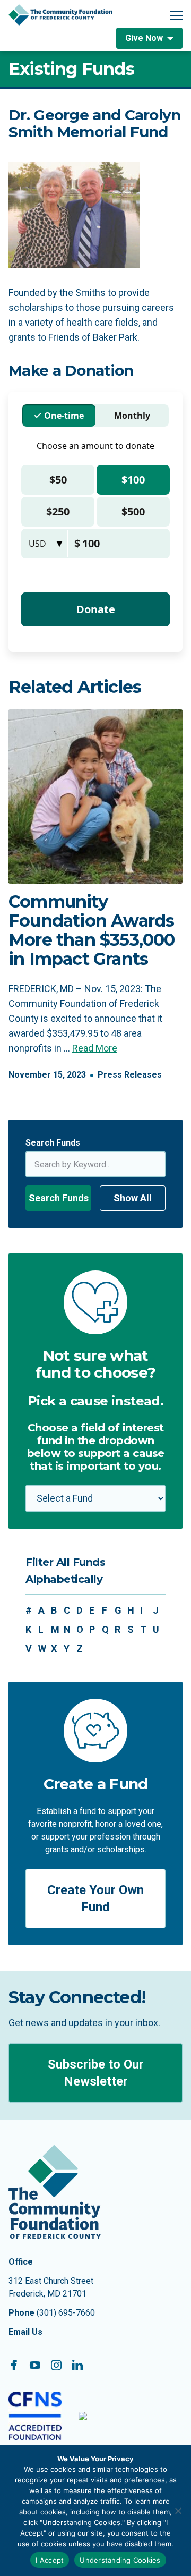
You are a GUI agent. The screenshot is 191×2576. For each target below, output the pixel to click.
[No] (178, 2511)
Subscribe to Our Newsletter (96, 2073)
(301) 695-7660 (66, 2313)
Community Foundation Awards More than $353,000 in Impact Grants (92, 930)
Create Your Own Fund (95, 1899)
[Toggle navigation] (176, 15)
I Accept (50, 2560)
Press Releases (130, 1075)
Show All (133, 1198)
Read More (95, 1048)
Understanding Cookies (120, 2560)
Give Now (144, 38)
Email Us (25, 2332)
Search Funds (53, 1143)
